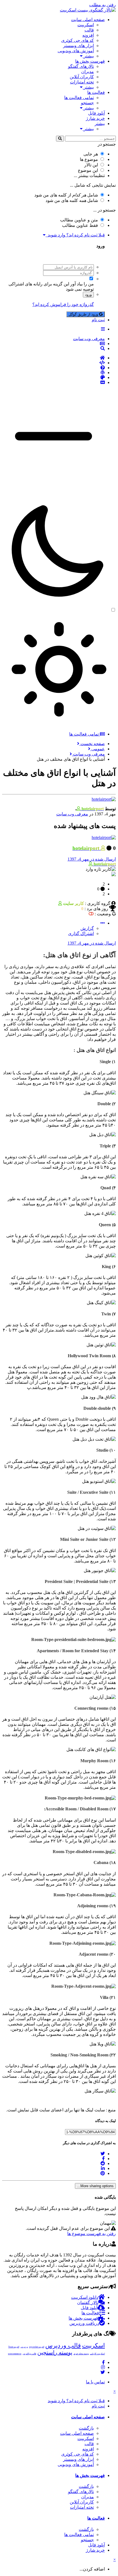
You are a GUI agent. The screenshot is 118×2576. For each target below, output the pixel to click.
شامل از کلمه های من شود (66, 195)
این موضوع (88, 170)
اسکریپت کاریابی (97, 2354)
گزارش (87, 928)
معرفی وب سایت (72, 814)
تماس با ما (95, 2382)
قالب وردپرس (63, 2345)
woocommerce (15, 2354)
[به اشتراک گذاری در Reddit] (103, 2163)
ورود (88, 295)
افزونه (88, 35)
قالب (89, 30)
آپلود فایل (96, 113)
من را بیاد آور (82, 284)
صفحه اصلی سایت (88, 20)
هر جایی (91, 154)
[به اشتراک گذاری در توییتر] (103, 2154)
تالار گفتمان (88, 2303)
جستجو (87, 103)
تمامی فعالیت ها (79, 98)
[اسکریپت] (54, 363)
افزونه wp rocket (37, 2347)
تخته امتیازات (82, 82)
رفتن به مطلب (102, 5)
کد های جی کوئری (78, 40)
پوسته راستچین (55, 2352)
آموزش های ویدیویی (76, 51)
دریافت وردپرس (84, 2323)
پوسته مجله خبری (81, 2354)
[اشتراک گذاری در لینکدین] (103, 2168)
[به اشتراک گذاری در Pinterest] (103, 2173)
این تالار (91, 165)
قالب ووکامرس (29, 2354)
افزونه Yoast (14, 2347)
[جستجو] (60, 139)
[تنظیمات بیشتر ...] (103, 923)
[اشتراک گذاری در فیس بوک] (103, 2159)
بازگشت (86, 2428)
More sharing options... (95, 2186)
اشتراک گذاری (81, 934)
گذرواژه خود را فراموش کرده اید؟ (63, 304)
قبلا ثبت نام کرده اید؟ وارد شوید (75, 235)
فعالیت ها (96, 92)
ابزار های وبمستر (78, 46)
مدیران (88, 72)
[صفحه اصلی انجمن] (54, 358)
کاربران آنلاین (82, 77)
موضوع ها (89, 159)
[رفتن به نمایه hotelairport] (104, 799)
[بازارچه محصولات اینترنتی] (54, 383)
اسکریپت (86, 25)
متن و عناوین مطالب (79, 220)
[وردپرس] (54, 373)
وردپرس (24, 2347)
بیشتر (88, 56)
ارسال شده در (92, 859)
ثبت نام (98, 320)
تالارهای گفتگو (81, 66)
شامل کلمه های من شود (72, 200)
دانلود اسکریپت (85, 2297)
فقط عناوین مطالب (80, 225)
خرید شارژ (95, 118)
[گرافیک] (54, 378)
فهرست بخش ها (90, 61)
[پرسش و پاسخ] (54, 368)
